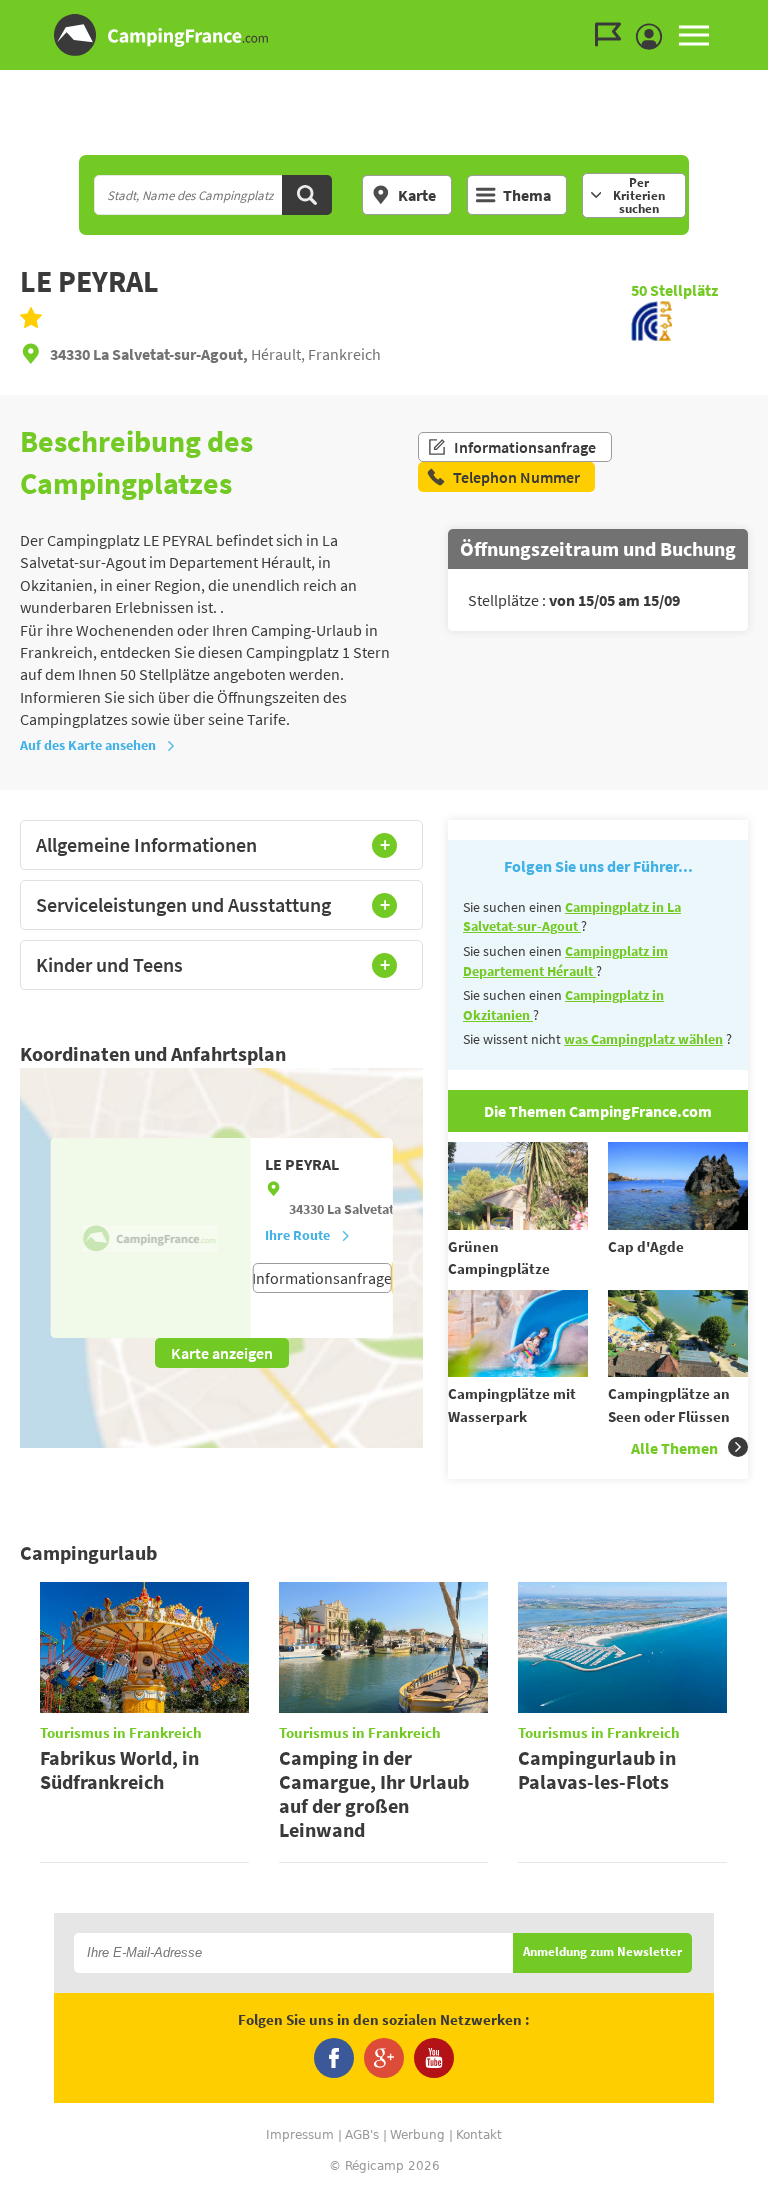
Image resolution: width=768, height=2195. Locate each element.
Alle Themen (674, 1448)
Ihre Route (297, 1235)
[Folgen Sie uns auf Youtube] (434, 2058)
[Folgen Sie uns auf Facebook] (334, 2058)
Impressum (300, 2135)
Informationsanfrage (525, 447)
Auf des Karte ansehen (88, 745)
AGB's (362, 2135)
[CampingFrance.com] (384, 35)
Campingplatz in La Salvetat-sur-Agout (572, 917)
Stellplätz (674, 290)
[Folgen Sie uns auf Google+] (384, 2058)
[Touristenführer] (613, 35)
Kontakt (479, 2135)
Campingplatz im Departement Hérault (565, 961)
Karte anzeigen (222, 1353)
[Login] (654, 37)
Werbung (417, 2135)
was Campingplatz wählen (643, 1039)
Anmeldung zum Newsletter (602, 1952)
